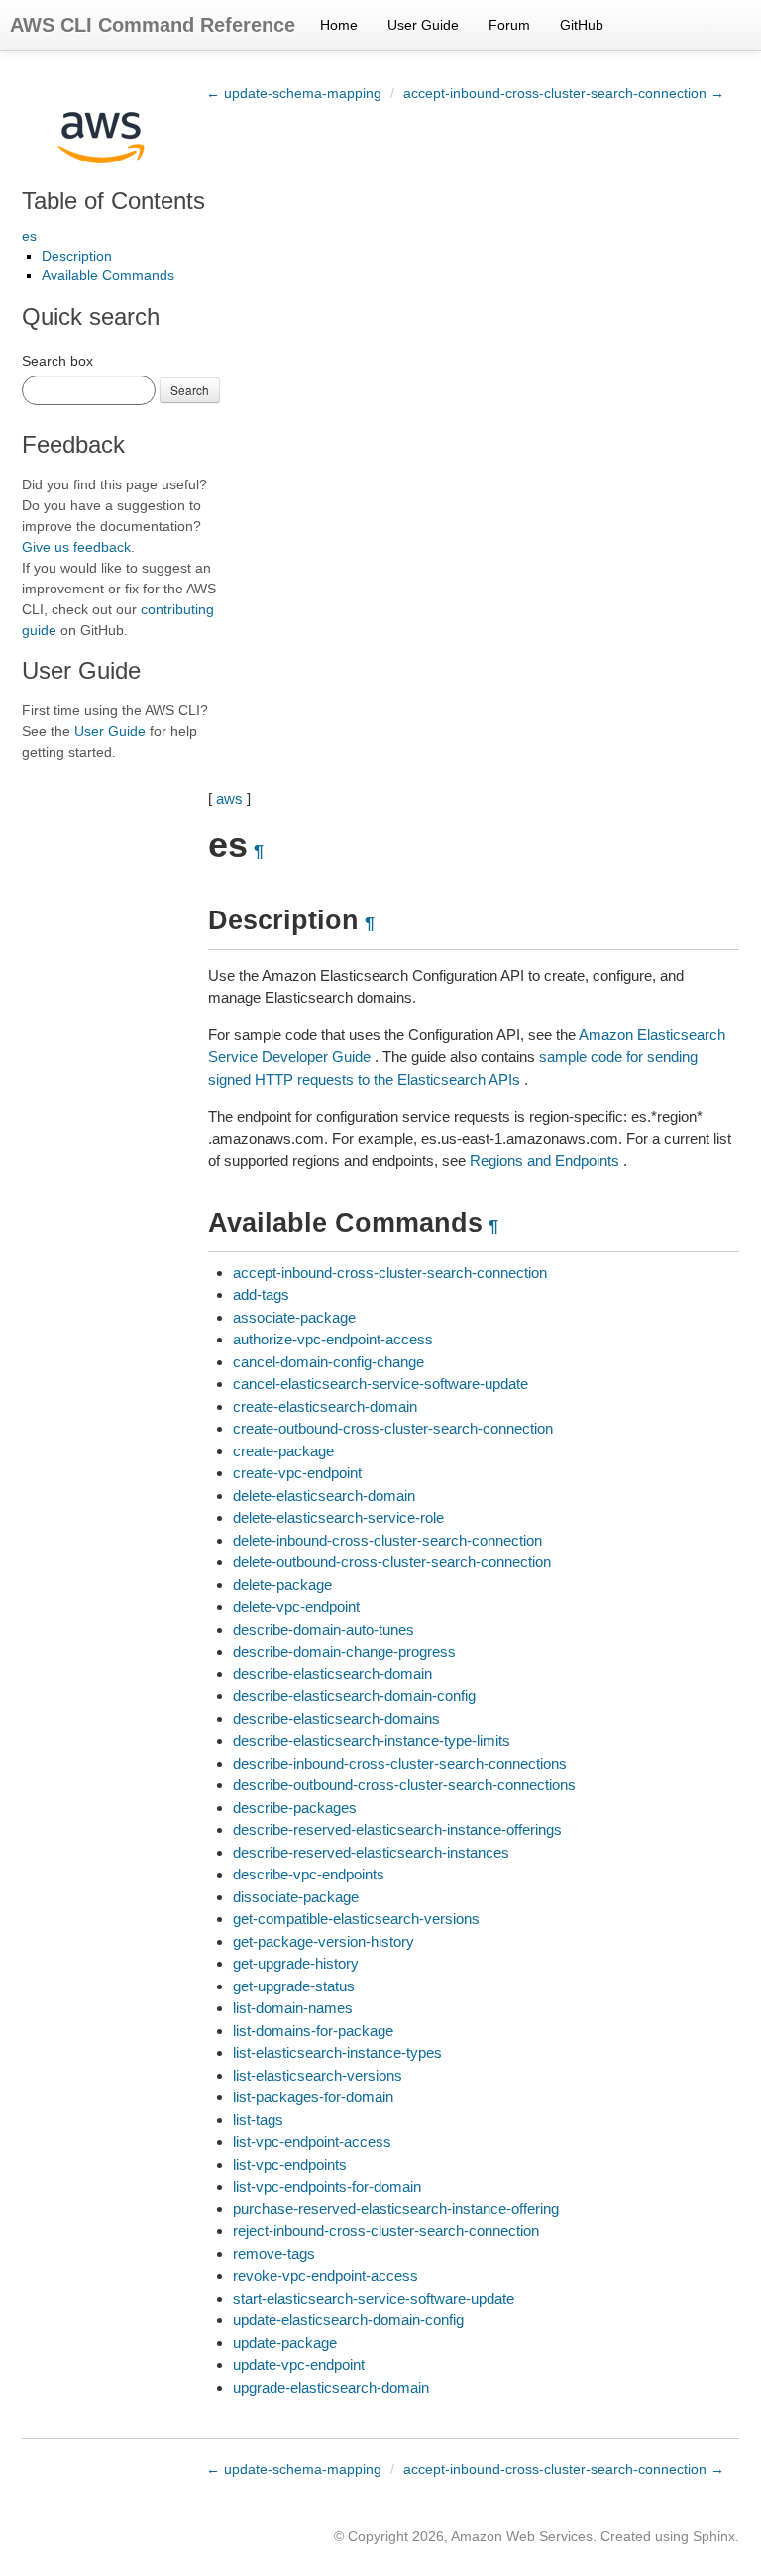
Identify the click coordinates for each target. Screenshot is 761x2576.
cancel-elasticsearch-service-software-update (380, 1384)
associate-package (294, 1317)
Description (77, 256)
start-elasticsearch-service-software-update (374, 2298)
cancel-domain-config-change (328, 1362)
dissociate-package (296, 1897)
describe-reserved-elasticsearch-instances (371, 1852)
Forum (509, 25)
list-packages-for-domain (313, 2097)
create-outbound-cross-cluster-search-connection (393, 1428)
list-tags (258, 2120)
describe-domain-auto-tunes (324, 1629)
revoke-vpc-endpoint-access (326, 2275)
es (29, 236)
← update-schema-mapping (294, 93)
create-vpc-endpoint (297, 1473)
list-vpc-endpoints (290, 2164)
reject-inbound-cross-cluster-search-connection (386, 2231)
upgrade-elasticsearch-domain (331, 2387)
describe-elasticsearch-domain (332, 1674)
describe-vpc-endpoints (309, 1874)
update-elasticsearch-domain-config (348, 2320)
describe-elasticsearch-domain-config (354, 1696)
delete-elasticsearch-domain (324, 1496)
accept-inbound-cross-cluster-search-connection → (564, 93)
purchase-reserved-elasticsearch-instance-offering (396, 2209)
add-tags (261, 1294)
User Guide (423, 25)
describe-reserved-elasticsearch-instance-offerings (397, 1829)
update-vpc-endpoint (299, 2364)
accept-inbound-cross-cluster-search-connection (390, 1273)
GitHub (582, 25)
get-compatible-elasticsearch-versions (356, 1919)
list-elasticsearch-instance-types (337, 2052)
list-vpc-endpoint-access (312, 2142)
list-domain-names (293, 2008)
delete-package (282, 1585)
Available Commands (108, 275)
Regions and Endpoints (544, 1161)
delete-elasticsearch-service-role (338, 1517)
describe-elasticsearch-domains (336, 1718)
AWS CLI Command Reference (153, 25)
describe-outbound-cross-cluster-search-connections (404, 1785)
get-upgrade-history (296, 1963)
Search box (57, 361)
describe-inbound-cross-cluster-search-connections (400, 1763)
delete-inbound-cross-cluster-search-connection (387, 1540)
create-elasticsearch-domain (325, 1406)
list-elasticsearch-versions (318, 2075)
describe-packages (295, 1808)
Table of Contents (113, 201)
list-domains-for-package (313, 2031)
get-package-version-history (324, 1941)
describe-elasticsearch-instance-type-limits (372, 1740)
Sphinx (714, 2536)
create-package (283, 1451)
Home (339, 25)
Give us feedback (76, 547)
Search (190, 390)
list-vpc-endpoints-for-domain (327, 2186)
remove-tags (274, 2254)
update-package (285, 2343)
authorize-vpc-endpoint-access (333, 1339)
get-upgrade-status (294, 1986)
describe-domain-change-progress (344, 1651)
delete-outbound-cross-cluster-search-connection (392, 1562)
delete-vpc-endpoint (296, 1607)
